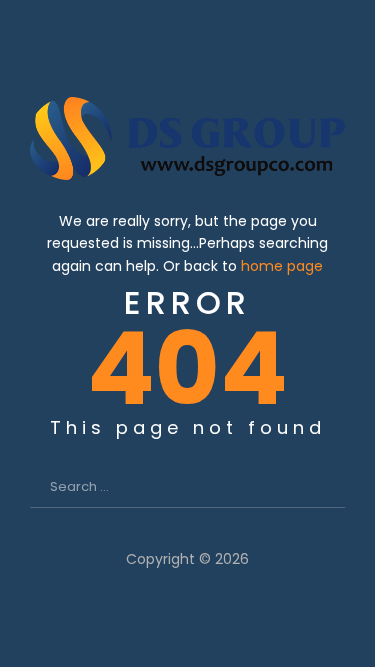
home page (282, 266)
